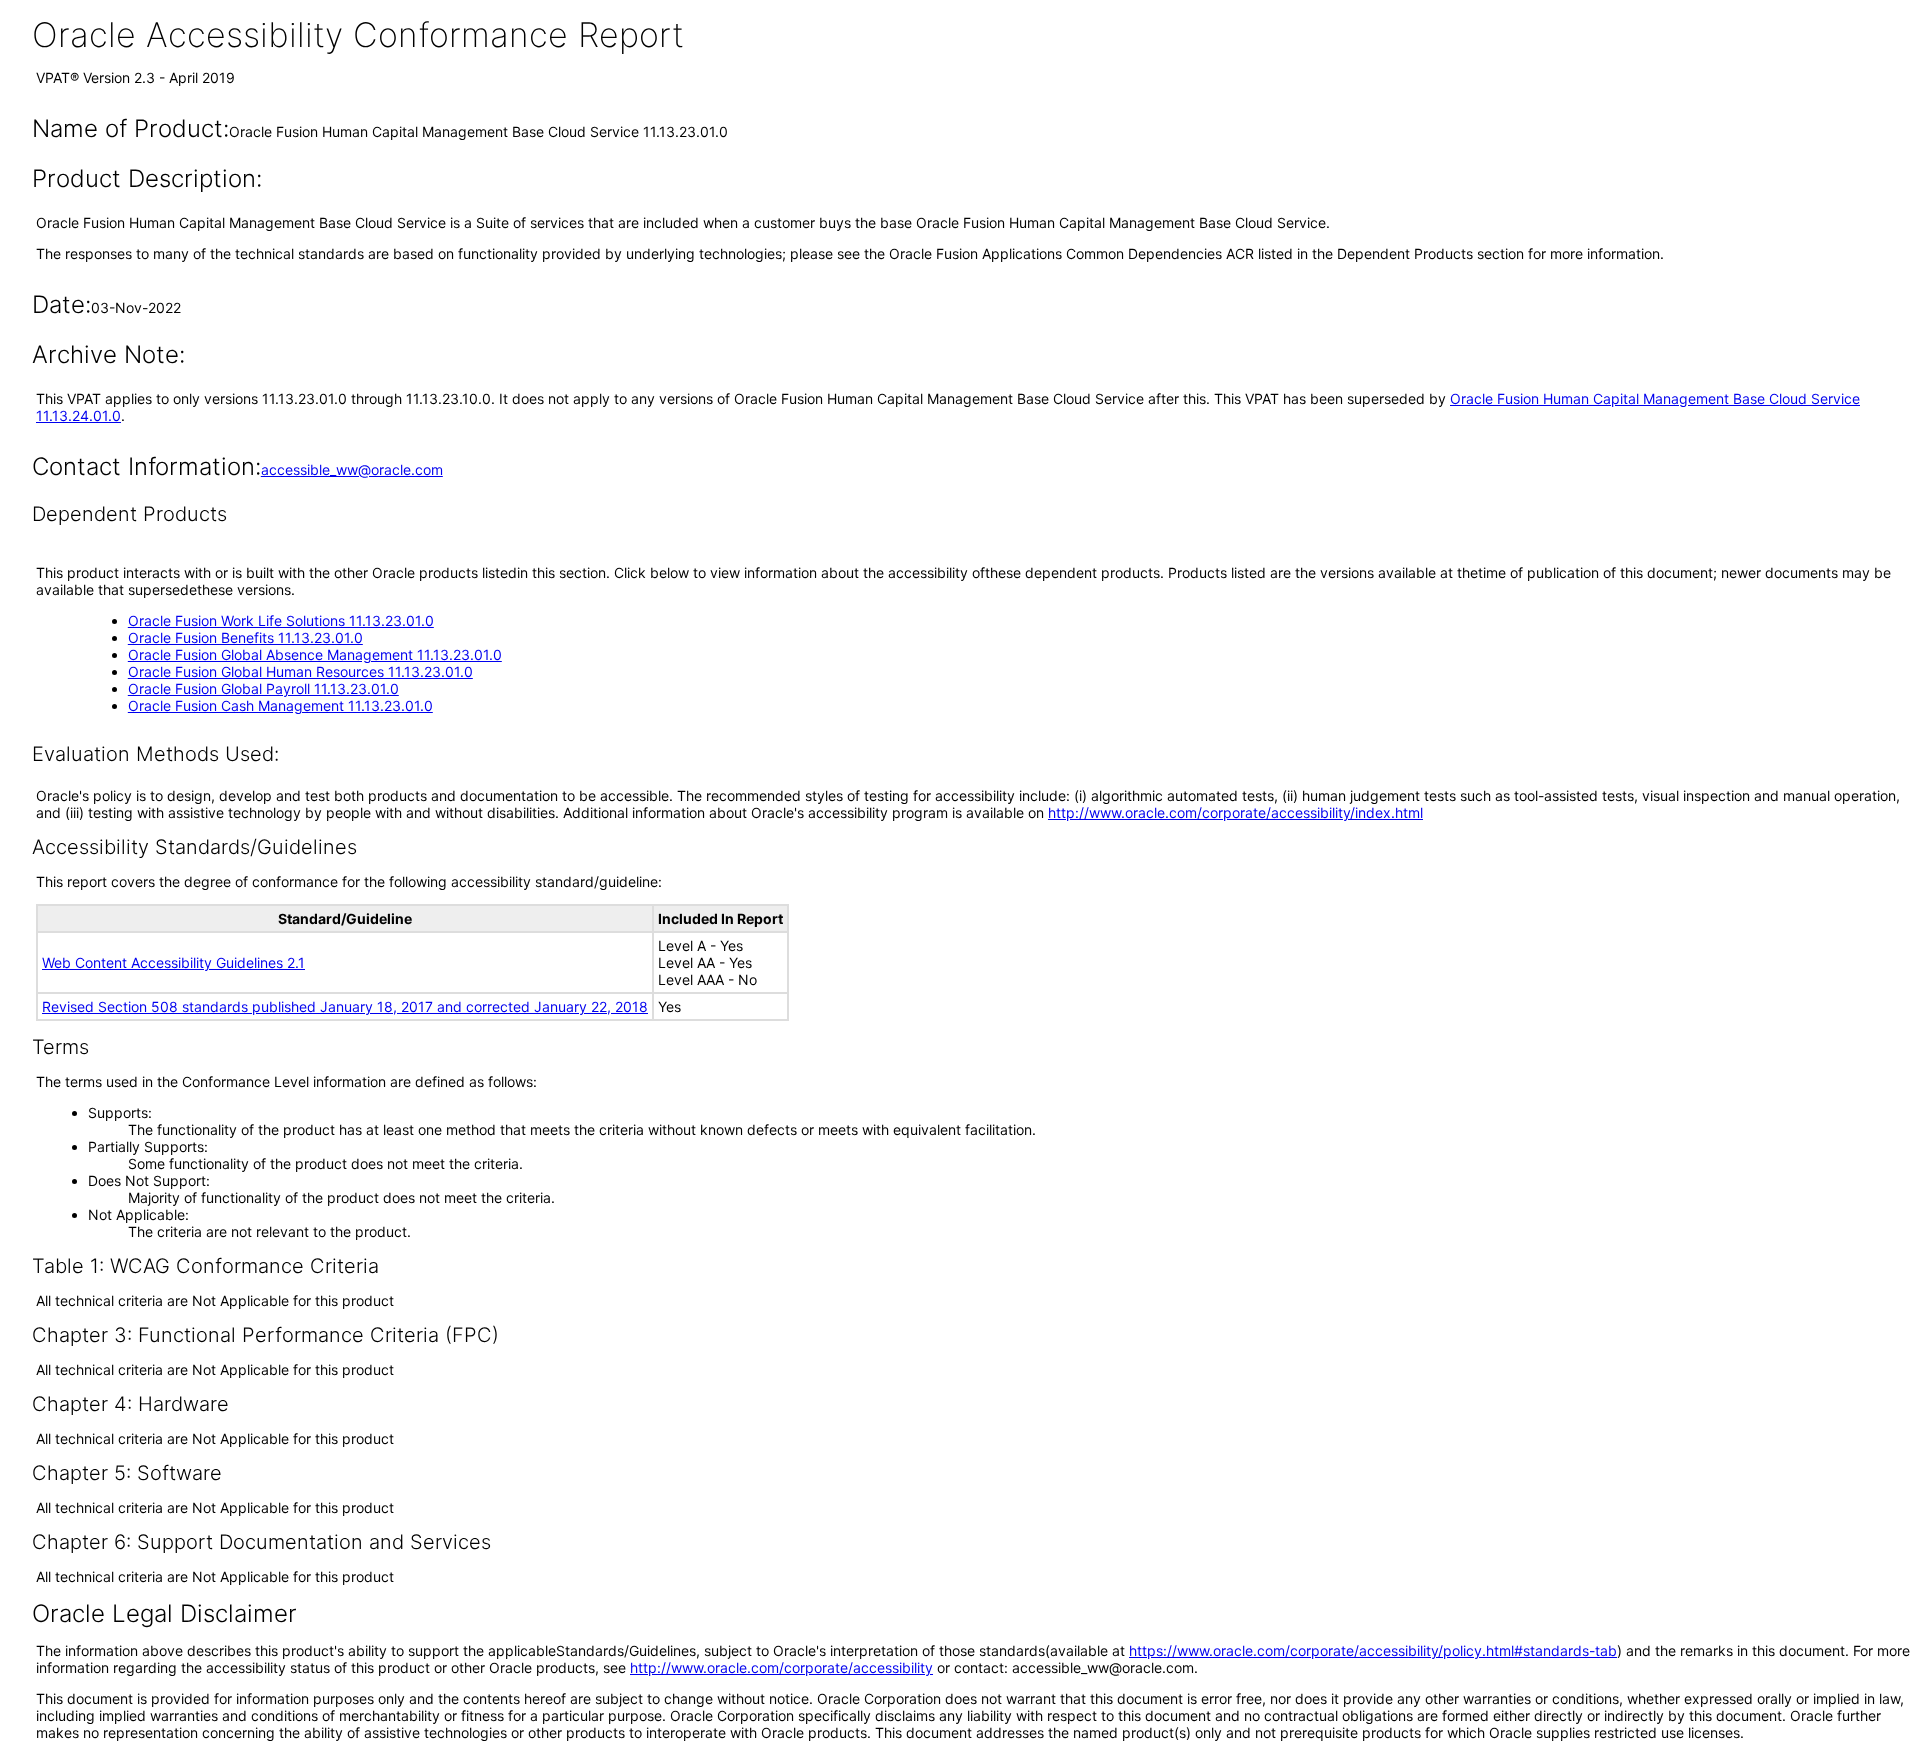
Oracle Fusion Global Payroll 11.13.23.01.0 (263, 688)
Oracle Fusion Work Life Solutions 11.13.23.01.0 (281, 620)
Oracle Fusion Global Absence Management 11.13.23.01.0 (315, 654)
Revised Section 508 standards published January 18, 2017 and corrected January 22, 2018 (345, 1006)
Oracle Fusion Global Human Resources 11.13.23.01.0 (300, 671)
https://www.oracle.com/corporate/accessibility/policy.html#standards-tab (1373, 1650)
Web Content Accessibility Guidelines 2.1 (173, 962)
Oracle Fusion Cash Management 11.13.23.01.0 (280, 705)
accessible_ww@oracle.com (352, 469)
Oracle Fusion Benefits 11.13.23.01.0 (245, 637)
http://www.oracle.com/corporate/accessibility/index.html (1235, 812)
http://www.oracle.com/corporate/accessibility (781, 1667)
